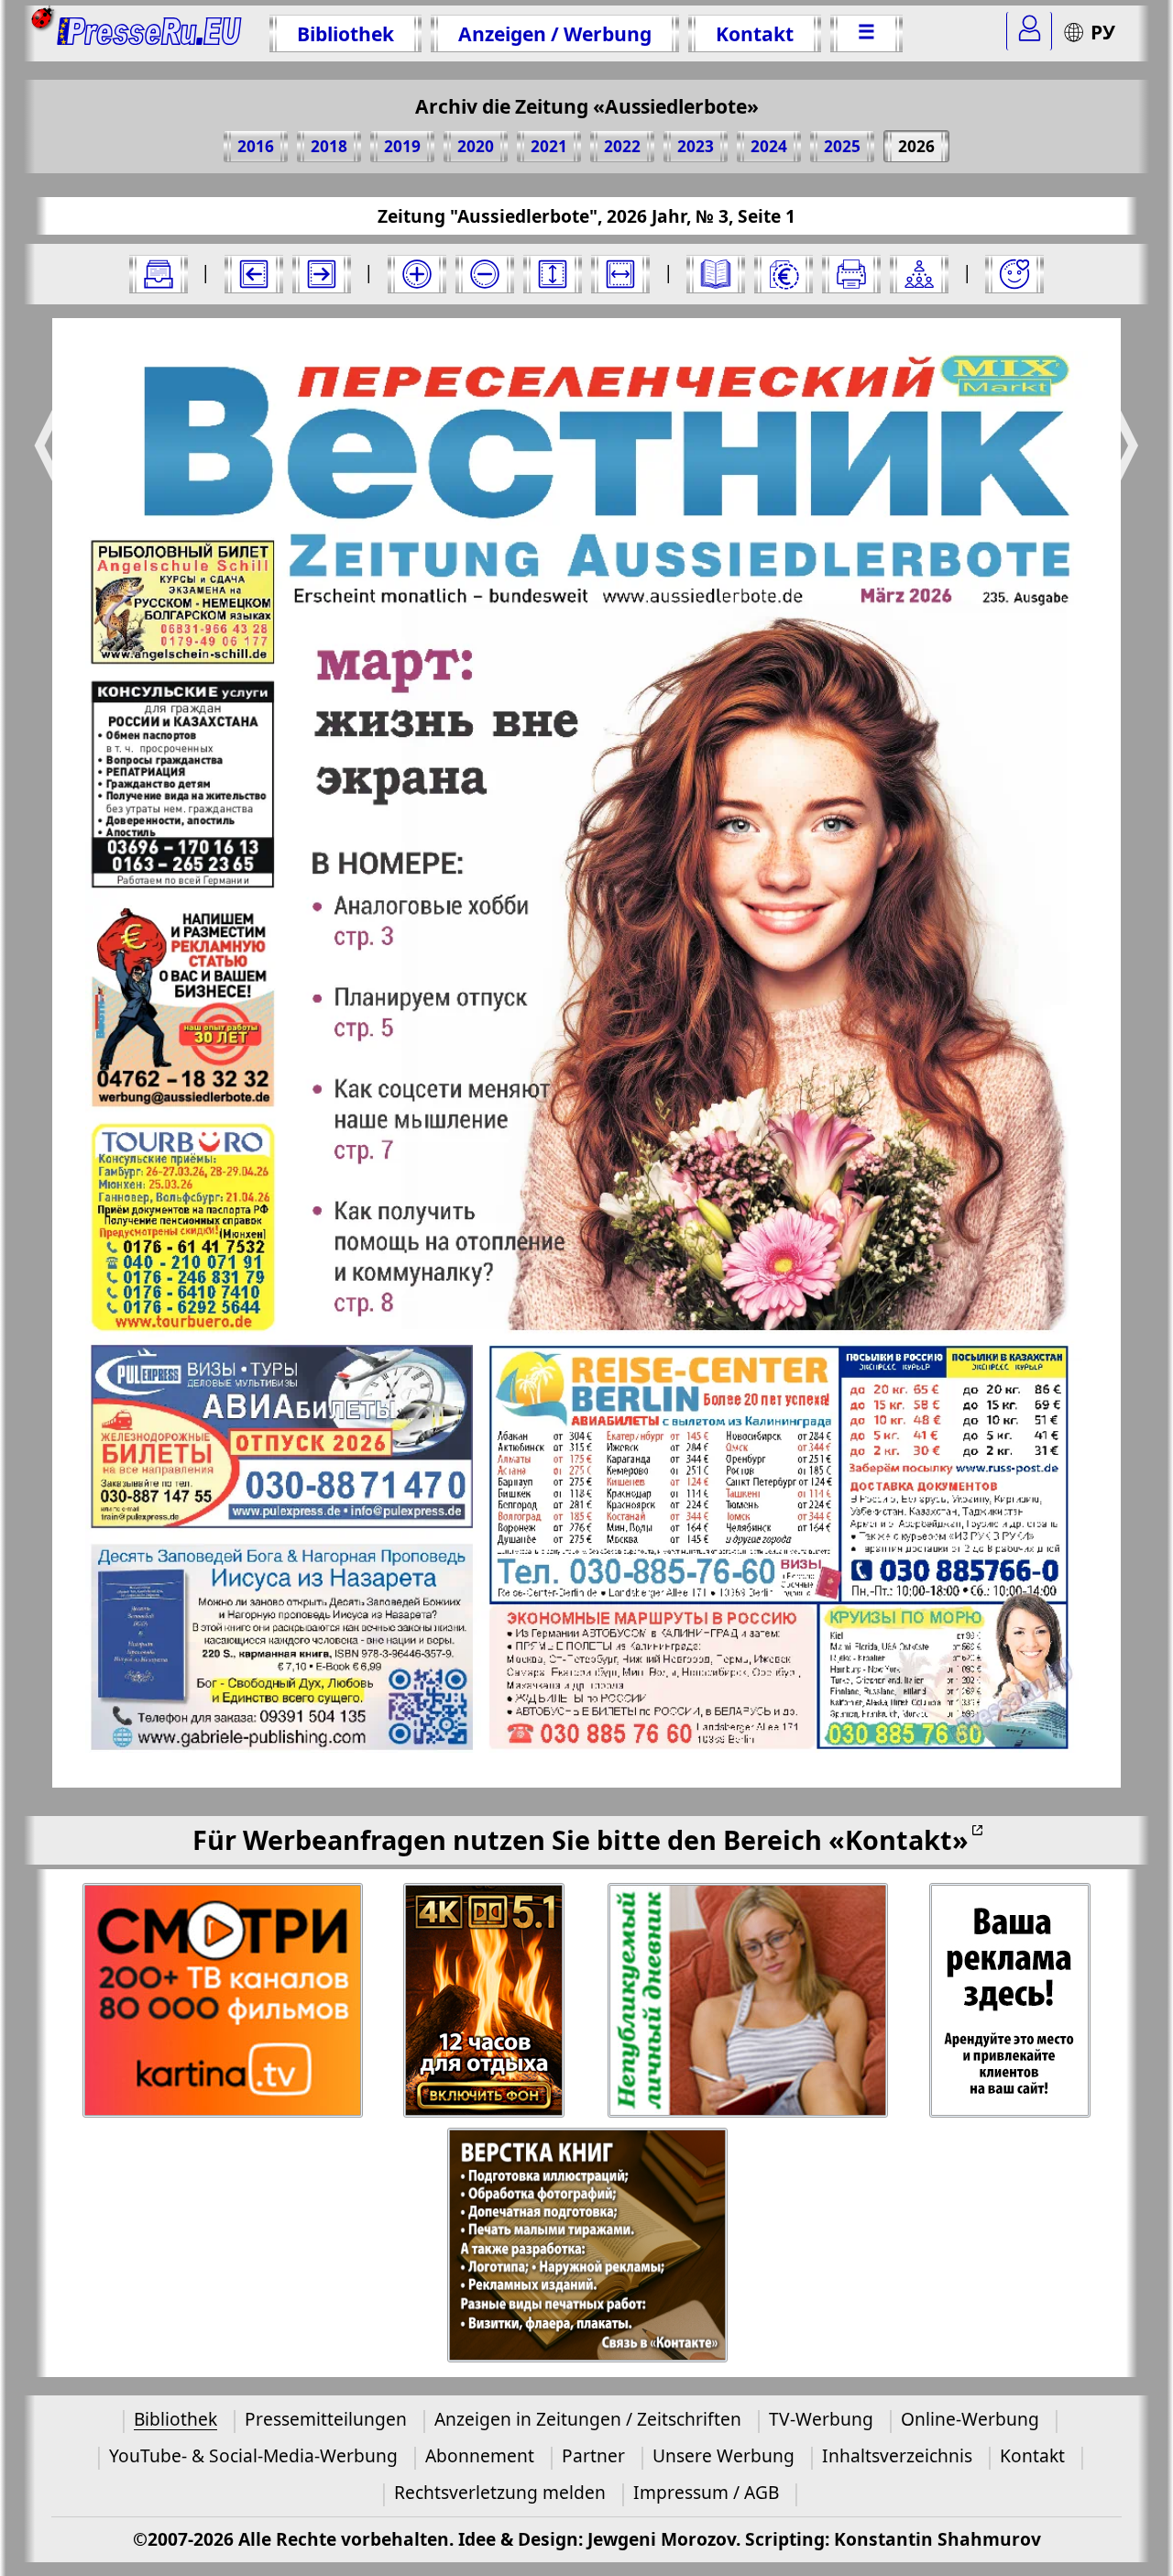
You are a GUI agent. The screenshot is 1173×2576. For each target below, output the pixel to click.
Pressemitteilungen (326, 2419)
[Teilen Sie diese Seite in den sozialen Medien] (919, 274)
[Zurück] (254, 274)
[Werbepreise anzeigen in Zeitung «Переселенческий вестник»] (784, 274)
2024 (769, 146)
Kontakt (755, 33)
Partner (593, 2455)
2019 (402, 146)
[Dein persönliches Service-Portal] (1029, 31)
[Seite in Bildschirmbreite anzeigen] (620, 274)
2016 (256, 146)
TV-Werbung (821, 2419)
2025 (842, 146)
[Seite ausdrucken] (851, 274)
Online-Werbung (970, 2419)
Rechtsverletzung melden (500, 2492)
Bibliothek (345, 33)
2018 (329, 146)
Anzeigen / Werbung (555, 33)
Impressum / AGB (706, 2492)
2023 (696, 146)
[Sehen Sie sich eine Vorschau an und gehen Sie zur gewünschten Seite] (716, 274)
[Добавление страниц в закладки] (1014, 274)
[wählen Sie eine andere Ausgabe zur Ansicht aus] (159, 274)
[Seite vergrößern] (417, 274)
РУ (1103, 32)
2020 (476, 146)
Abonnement (480, 2455)
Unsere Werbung (724, 2455)
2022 (622, 146)
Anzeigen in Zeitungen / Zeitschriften (588, 2419)
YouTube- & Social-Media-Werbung (253, 2455)
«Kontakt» (899, 1839)
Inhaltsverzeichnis (897, 2455)
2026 (916, 146)
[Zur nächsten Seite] (322, 274)
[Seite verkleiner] (485, 274)
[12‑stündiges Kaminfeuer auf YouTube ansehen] (485, 2001)
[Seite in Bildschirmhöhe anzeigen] (553, 274)
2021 (549, 146)
